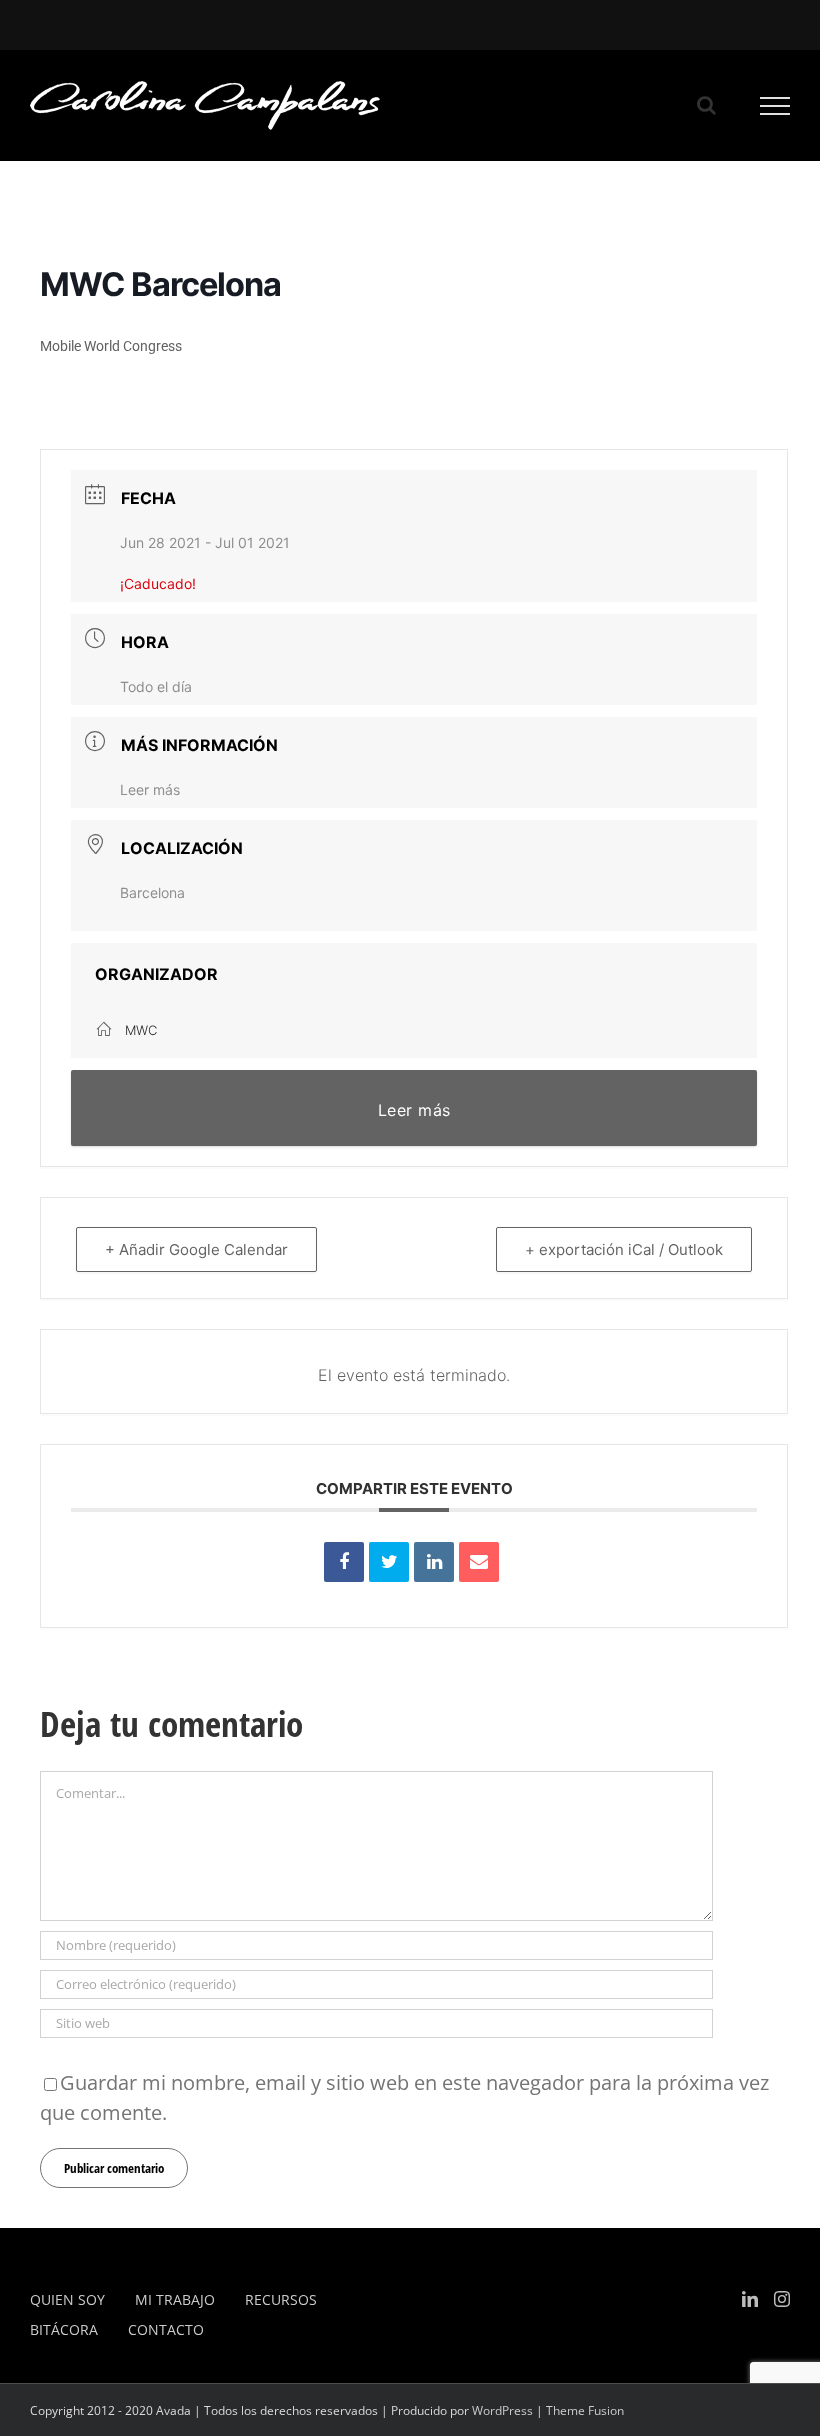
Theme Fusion (585, 2410)
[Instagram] (782, 2299)
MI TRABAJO (175, 2299)
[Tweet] (389, 1562)
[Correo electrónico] (479, 1562)
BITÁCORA (64, 2329)
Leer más (150, 789)
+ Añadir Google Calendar (196, 1249)
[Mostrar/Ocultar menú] (775, 106)
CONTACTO (166, 2329)
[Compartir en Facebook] (344, 1562)
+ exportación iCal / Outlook (624, 1249)
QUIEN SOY (67, 2299)
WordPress (502, 2410)
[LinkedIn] (434, 1562)
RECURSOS (281, 2299)
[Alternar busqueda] (706, 105)
